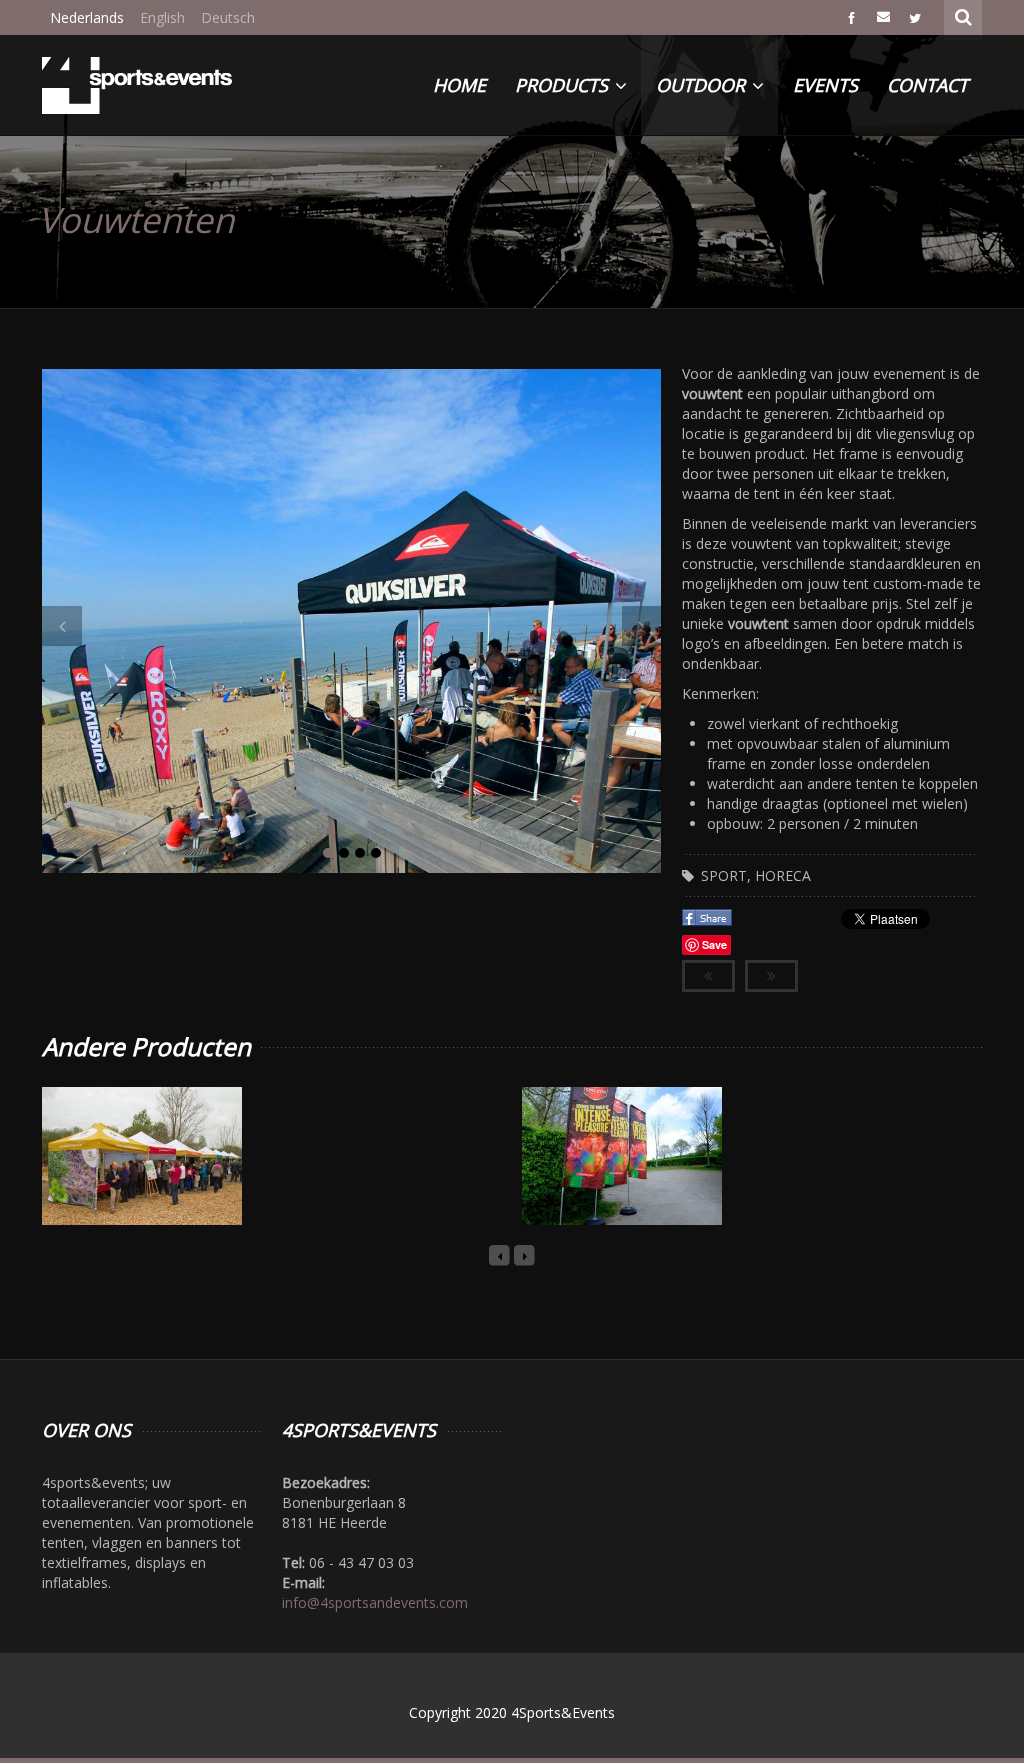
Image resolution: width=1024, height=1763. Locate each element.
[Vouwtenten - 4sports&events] (137, 85)
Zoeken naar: (964, 15)
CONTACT (927, 85)
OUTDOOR (703, 85)
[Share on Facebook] (709, 923)
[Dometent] (359, 1182)
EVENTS (825, 85)
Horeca (783, 875)
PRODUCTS (564, 85)
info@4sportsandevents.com (375, 1602)
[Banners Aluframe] (119, 1182)
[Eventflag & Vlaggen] (599, 1182)
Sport (724, 875)
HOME (459, 85)
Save (714, 944)
